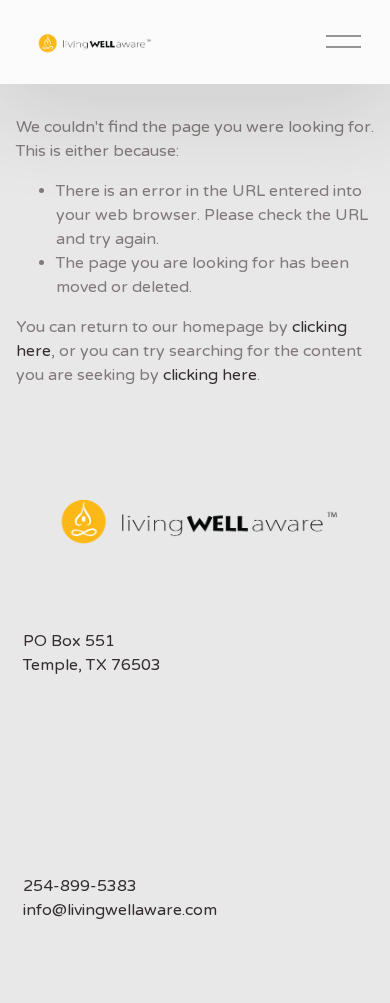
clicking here (210, 375)
